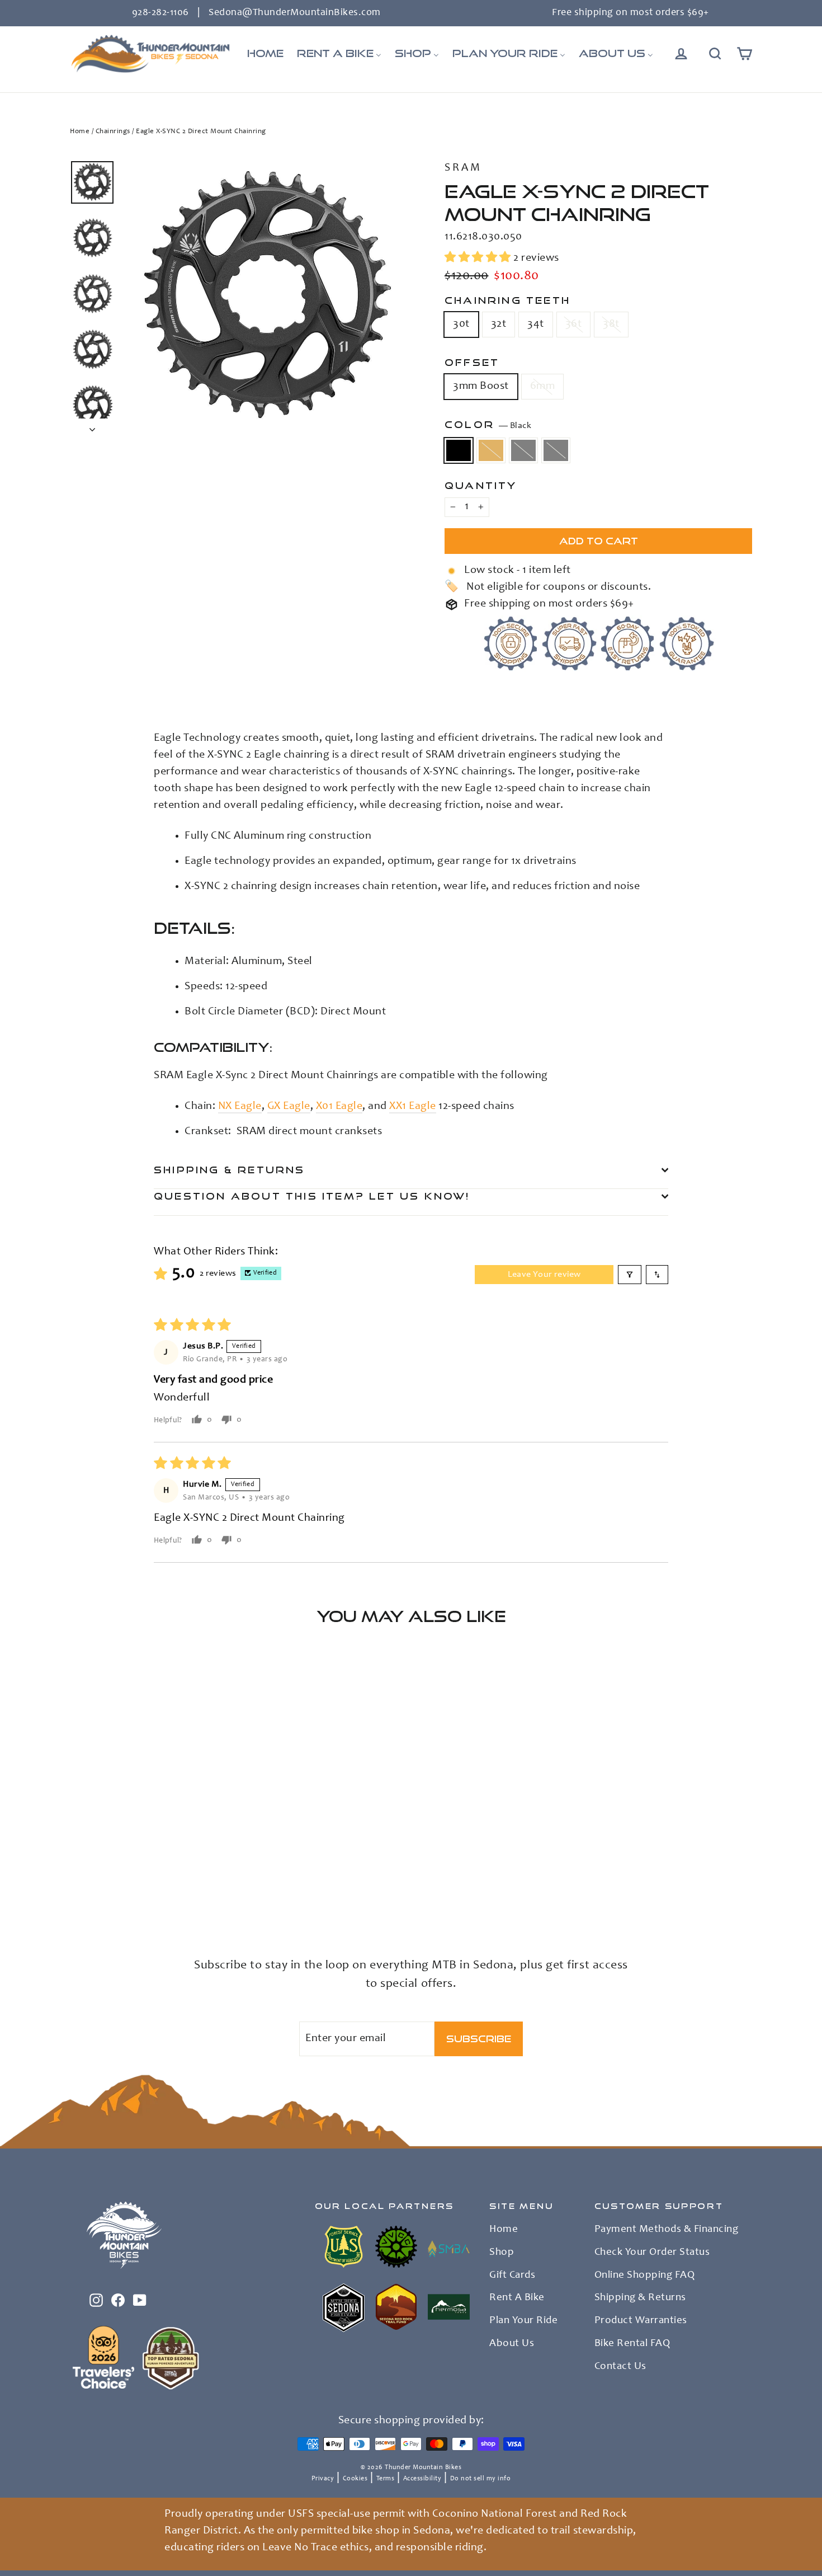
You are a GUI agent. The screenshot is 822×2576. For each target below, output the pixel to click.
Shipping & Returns (230, 1170)
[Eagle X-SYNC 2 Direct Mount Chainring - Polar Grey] (119, 1894)
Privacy (323, 2479)
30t (461, 325)
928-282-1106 (160, 13)
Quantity (481, 485)
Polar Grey (556, 450)
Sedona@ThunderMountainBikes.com (295, 13)
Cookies (355, 2479)
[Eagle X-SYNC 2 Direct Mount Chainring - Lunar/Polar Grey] (105, 1894)
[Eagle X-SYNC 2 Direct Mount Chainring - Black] (77, 1894)
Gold (491, 450)
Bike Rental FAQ (632, 2344)
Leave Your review (544, 1275)
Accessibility (422, 2479)
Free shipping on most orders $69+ (630, 13)
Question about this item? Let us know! (312, 1196)
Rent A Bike (517, 2298)
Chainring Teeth (507, 300)
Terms (386, 2479)
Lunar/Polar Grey (523, 450)
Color (488, 425)
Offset (472, 362)
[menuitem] (265, 54)
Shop (502, 2253)
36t (574, 325)
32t (499, 325)
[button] (479, 258)
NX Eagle (240, 1107)
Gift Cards (512, 2276)
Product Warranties (641, 2321)
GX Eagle (289, 1107)
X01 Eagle (339, 1107)
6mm (543, 387)
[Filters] (630, 1275)
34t (536, 325)
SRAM (463, 168)
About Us (512, 2344)
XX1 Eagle (413, 1107)
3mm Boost (481, 387)
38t (611, 325)
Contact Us (620, 2367)
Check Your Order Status (652, 2253)
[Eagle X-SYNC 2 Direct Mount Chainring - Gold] (91, 1894)
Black (459, 450)
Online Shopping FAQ (645, 2276)
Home (80, 132)
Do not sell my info (481, 2479)
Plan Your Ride (523, 2321)
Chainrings (113, 132)
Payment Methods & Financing (667, 2230)
